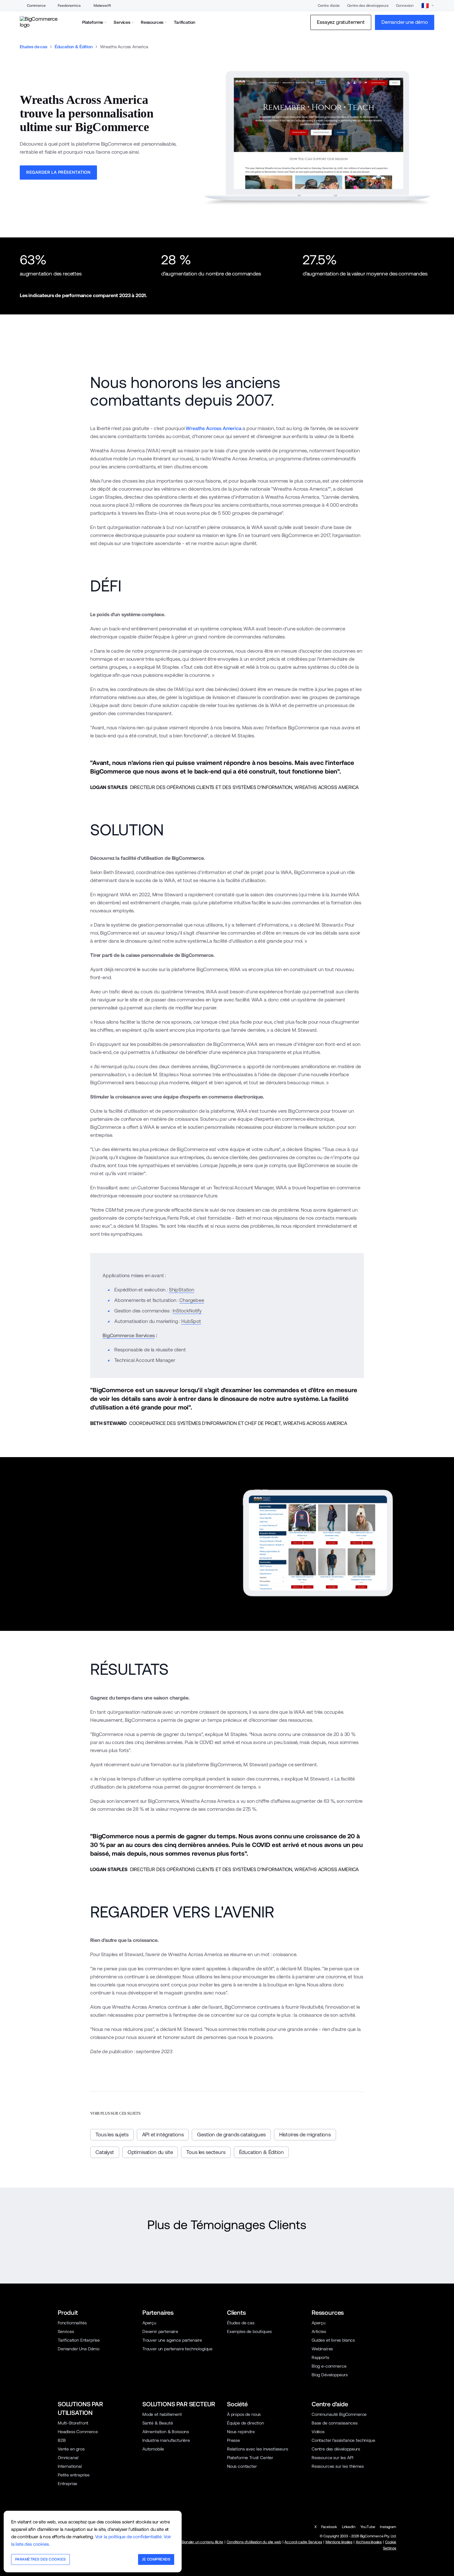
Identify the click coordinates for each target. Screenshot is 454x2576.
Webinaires (322, 2349)
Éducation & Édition (74, 47)
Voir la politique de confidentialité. (129, 2537)
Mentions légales (339, 2542)
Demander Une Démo (79, 2349)
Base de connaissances (334, 2423)
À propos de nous (244, 2414)
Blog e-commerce (329, 2366)
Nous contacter (242, 2466)
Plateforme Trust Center (250, 2458)
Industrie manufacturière (166, 2440)
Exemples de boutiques (249, 2331)
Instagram (388, 2527)
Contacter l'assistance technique (343, 2440)
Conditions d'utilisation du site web (254, 2542)
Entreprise (67, 2484)
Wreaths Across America (213, 428)
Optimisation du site (150, 2152)
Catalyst (105, 2152)
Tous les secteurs (206, 2152)
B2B (62, 2440)
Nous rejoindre (241, 2432)
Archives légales (369, 2542)
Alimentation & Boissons (166, 2432)
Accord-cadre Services (303, 2542)
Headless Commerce (78, 2432)
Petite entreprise (74, 2475)
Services (66, 2331)
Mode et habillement (162, 2414)
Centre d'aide (329, 6)
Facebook (329, 2527)
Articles (319, 2331)
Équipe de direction (246, 2423)
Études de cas (241, 2323)
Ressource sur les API (332, 2458)
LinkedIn (349, 2527)
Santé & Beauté (158, 2423)
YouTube (368, 2527)
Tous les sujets (112, 2135)
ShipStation (182, 1290)
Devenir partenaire (160, 2331)
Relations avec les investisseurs (258, 2449)
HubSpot (191, 1321)
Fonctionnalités (72, 2323)
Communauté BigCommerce (339, 2414)
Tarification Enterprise (79, 2340)
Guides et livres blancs (333, 2340)
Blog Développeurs (330, 2375)
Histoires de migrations (305, 2135)
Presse (233, 2440)
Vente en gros (71, 2449)
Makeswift (102, 6)
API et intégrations (163, 2135)
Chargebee (192, 1300)
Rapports (320, 2357)
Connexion (405, 6)
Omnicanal (68, 2458)
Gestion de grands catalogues (231, 2135)
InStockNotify (187, 1311)
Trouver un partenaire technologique (177, 2349)
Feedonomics (69, 6)
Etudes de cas (34, 47)
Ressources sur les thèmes (338, 2466)
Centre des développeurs (368, 6)
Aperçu (149, 2323)
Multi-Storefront (73, 2423)
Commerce (36, 6)
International (70, 2466)
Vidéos (318, 2432)
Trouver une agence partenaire (172, 2340)
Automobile (153, 2449)
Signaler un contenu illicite (202, 2542)
